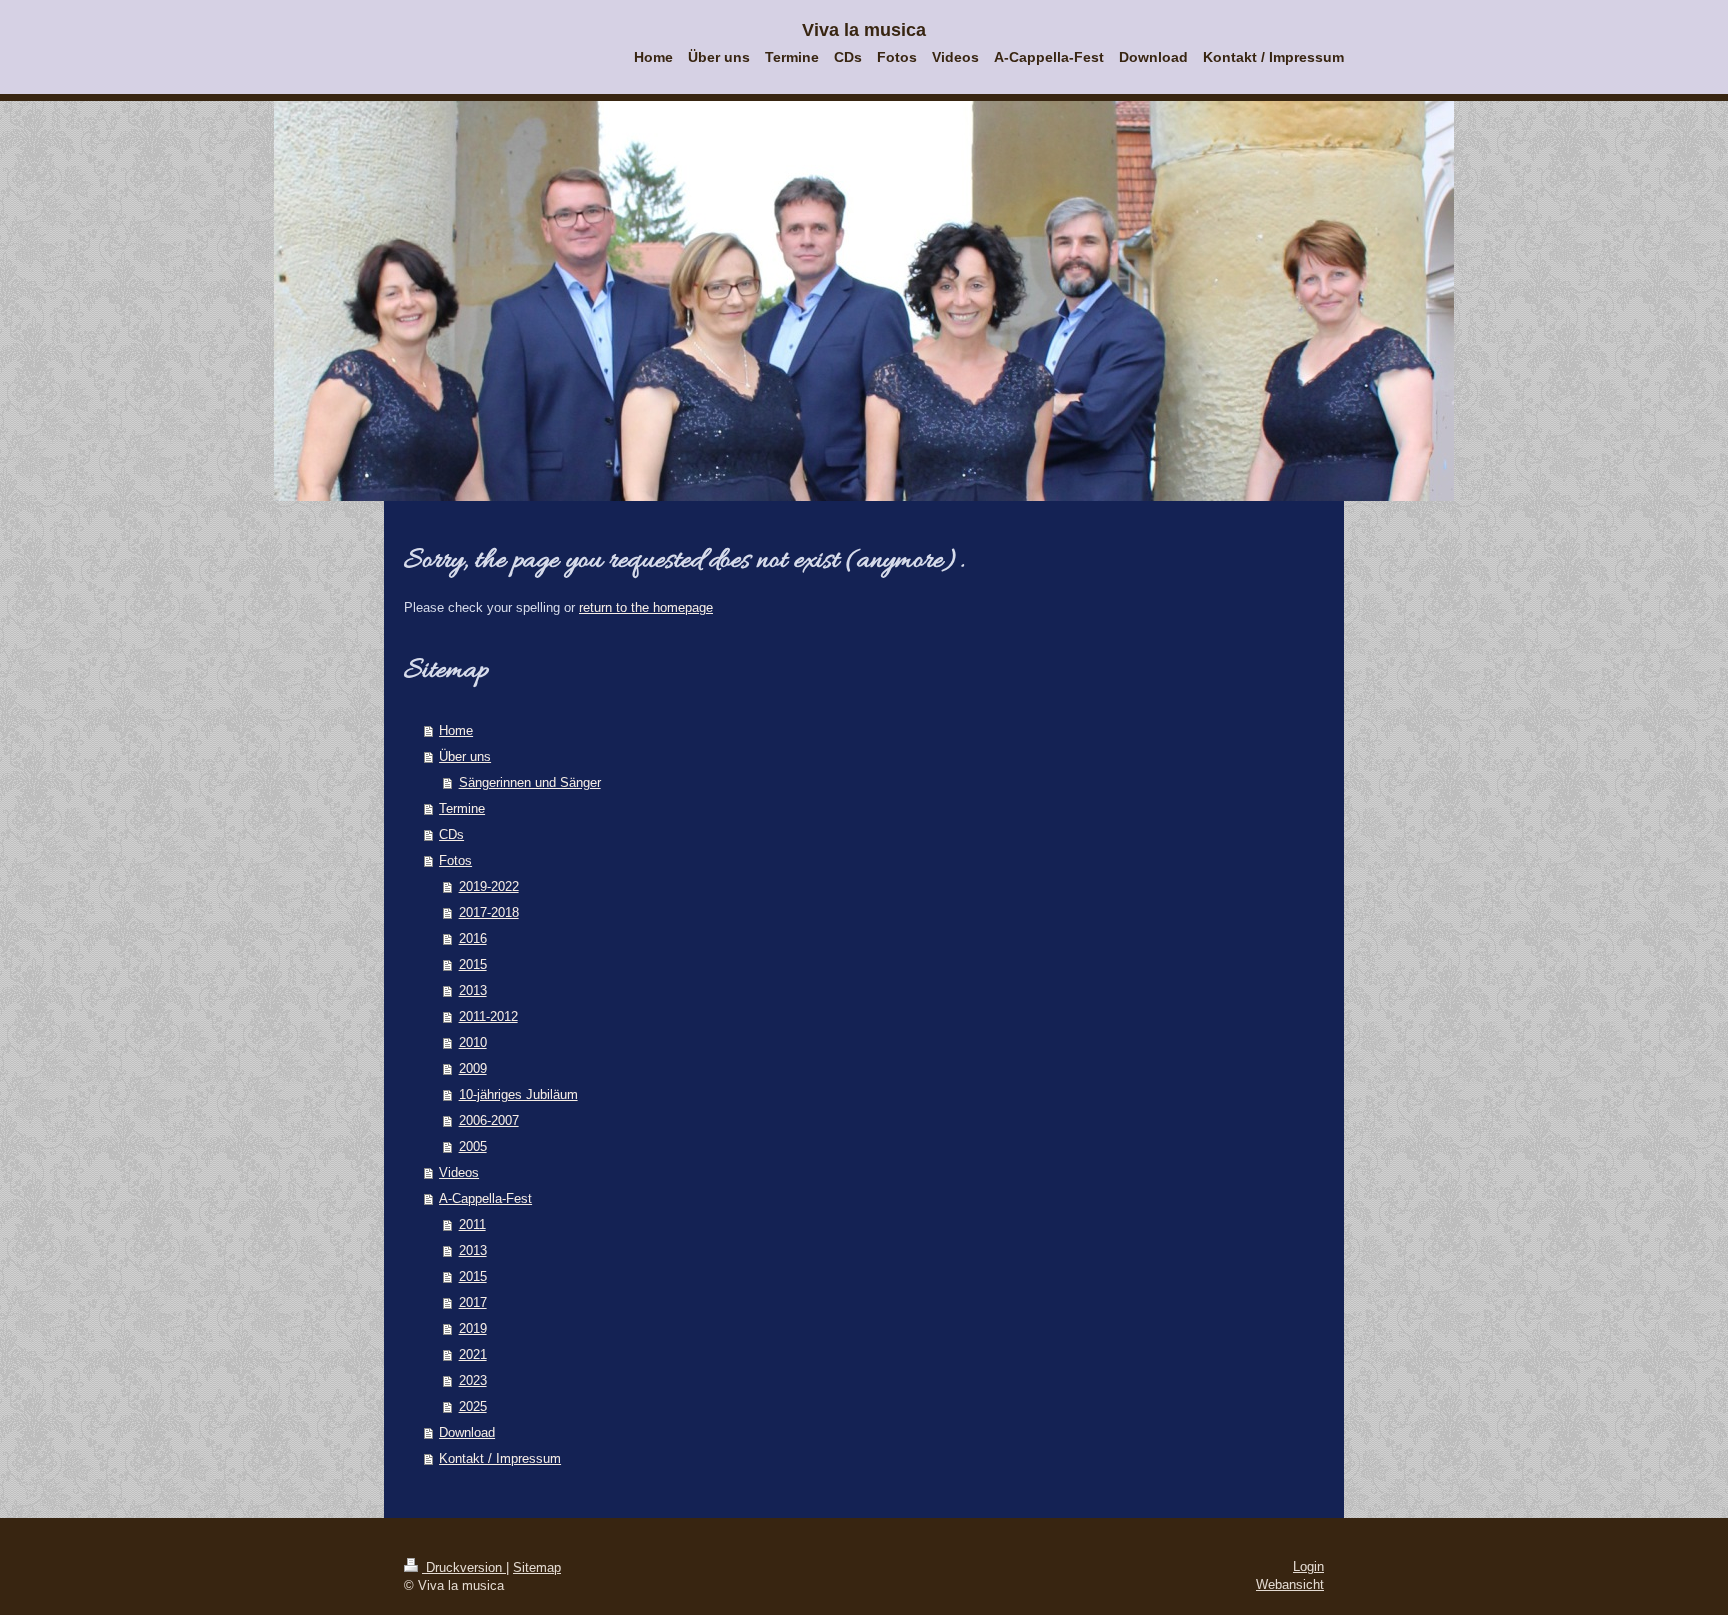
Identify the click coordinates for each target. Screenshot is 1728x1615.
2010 (473, 1042)
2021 (473, 1354)
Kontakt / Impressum (500, 1458)
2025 (473, 1406)
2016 (473, 938)
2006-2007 (489, 1120)
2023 (473, 1380)
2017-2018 (489, 912)
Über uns (465, 756)
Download (467, 1432)
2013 (473, 990)
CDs (451, 834)
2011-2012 (488, 1016)
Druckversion (464, 1567)
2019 (473, 1328)
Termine (462, 808)
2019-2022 (489, 886)
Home (456, 730)
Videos (459, 1172)
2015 (473, 964)
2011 (472, 1224)
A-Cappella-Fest (485, 1198)
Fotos (455, 860)
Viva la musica (864, 30)
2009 (473, 1068)
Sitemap (537, 1567)
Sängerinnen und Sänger (530, 782)
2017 (473, 1302)
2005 (473, 1146)
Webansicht (1290, 1584)
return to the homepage (646, 607)
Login (1308, 1566)
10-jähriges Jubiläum (518, 1094)
